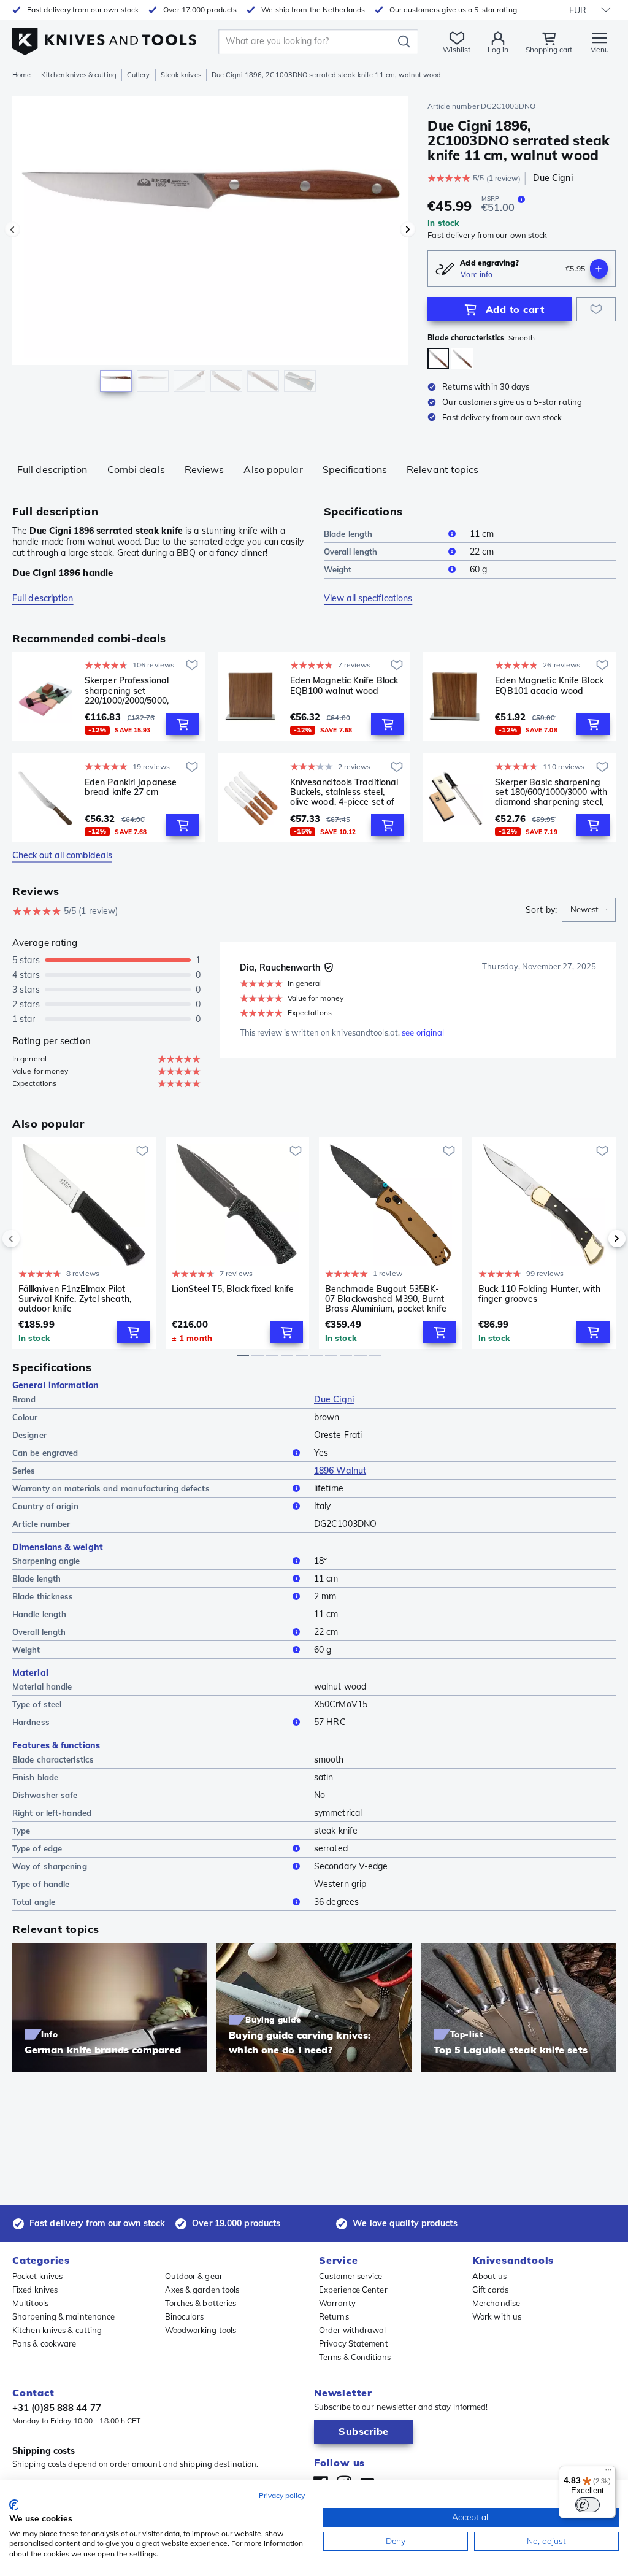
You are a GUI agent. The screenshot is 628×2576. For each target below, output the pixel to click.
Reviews (205, 469)
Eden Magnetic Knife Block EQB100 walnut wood (344, 686)
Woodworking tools (201, 2330)
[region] (210, 251)
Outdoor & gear (194, 2276)
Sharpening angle (46, 1561)
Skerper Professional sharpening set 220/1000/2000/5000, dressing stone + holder (132, 690)
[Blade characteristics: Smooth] (438, 359)
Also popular (273, 469)
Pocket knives (37, 2276)
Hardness (31, 1722)
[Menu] (608, 2473)
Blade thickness (43, 1596)
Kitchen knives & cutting (78, 75)
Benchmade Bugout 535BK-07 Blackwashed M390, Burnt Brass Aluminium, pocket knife (386, 1299)
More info (476, 275)
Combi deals (136, 469)
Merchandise (496, 2303)
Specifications (355, 469)
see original (423, 1032)
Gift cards (490, 2290)
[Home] (104, 38)
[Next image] (408, 229)
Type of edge (37, 1848)
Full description (52, 469)
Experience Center (353, 2290)
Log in (498, 49)
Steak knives (181, 75)
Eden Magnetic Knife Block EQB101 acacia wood (549, 686)
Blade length (348, 534)
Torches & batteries (201, 2303)
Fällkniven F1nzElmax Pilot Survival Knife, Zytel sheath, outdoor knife (75, 1299)
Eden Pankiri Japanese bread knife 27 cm (131, 787)
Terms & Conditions (355, 2357)
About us (489, 2276)
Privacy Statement (354, 2343)
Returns (334, 2316)
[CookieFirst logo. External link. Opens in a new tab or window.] (14, 2505)
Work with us (497, 2316)
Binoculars (185, 2316)
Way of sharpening (50, 1866)
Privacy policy (282, 2495)
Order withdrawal (353, 2330)
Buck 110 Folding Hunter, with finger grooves (539, 1294)
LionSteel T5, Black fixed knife (233, 1289)
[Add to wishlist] (596, 309)
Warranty (337, 2303)
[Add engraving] (599, 269)
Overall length (350, 552)
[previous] (32, 1239)
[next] (596, 1239)
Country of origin (45, 1506)
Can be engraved (45, 1453)
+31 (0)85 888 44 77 (57, 2408)
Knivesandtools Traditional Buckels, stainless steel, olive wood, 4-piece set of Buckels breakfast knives (344, 792)
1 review (504, 178)
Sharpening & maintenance (63, 2316)
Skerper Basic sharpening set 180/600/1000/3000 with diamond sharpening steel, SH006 (551, 792)
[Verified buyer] (329, 967)
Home (21, 75)
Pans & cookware (44, 2343)
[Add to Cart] (183, 724)
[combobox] (589, 910)
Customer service (351, 2276)
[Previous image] (12, 229)
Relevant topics (443, 469)
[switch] (588, 2505)
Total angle (34, 1902)
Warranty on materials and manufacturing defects (111, 1488)
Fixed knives (35, 2290)
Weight (338, 569)
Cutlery (139, 75)
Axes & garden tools (202, 2290)
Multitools (30, 2303)
